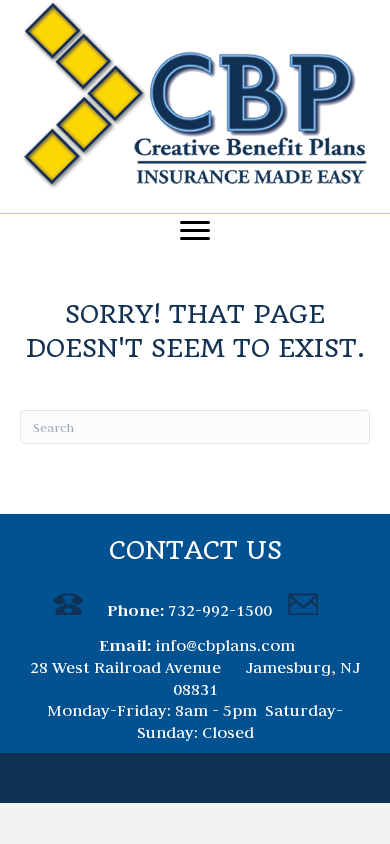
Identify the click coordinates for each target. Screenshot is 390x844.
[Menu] (195, 231)
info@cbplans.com (225, 645)
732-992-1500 (220, 610)
